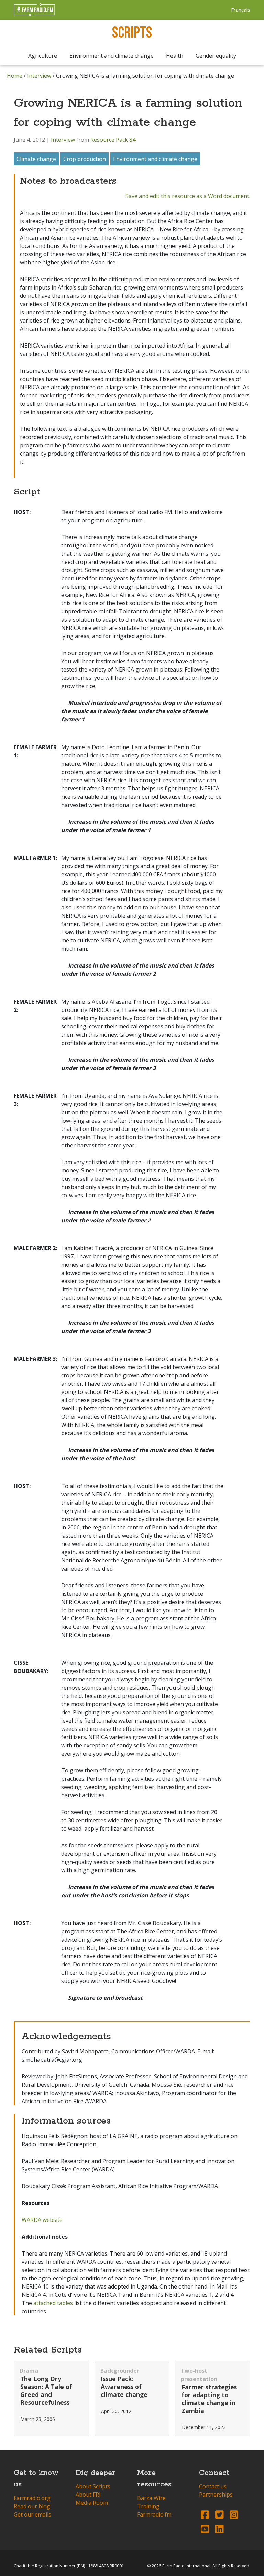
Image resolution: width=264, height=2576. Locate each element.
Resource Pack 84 (113, 140)
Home (15, 76)
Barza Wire (151, 2498)
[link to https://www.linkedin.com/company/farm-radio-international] (219, 2529)
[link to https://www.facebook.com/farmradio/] (205, 2514)
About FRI (88, 2495)
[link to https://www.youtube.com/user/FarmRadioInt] (205, 2529)
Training (148, 2506)
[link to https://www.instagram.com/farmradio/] (234, 2514)
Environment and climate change (112, 56)
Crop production (85, 159)
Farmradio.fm (154, 2514)
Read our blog (32, 2506)
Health (175, 56)
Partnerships (216, 2495)
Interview (39, 76)
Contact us (213, 2486)
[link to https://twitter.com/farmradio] (219, 2514)
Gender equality (216, 56)
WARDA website (42, 2220)
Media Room (92, 2503)
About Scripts (93, 2486)
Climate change (36, 159)
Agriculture (43, 56)
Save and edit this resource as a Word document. (188, 196)
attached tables (53, 2303)
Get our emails (32, 2514)
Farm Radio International (186, 2566)
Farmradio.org (32, 2498)
